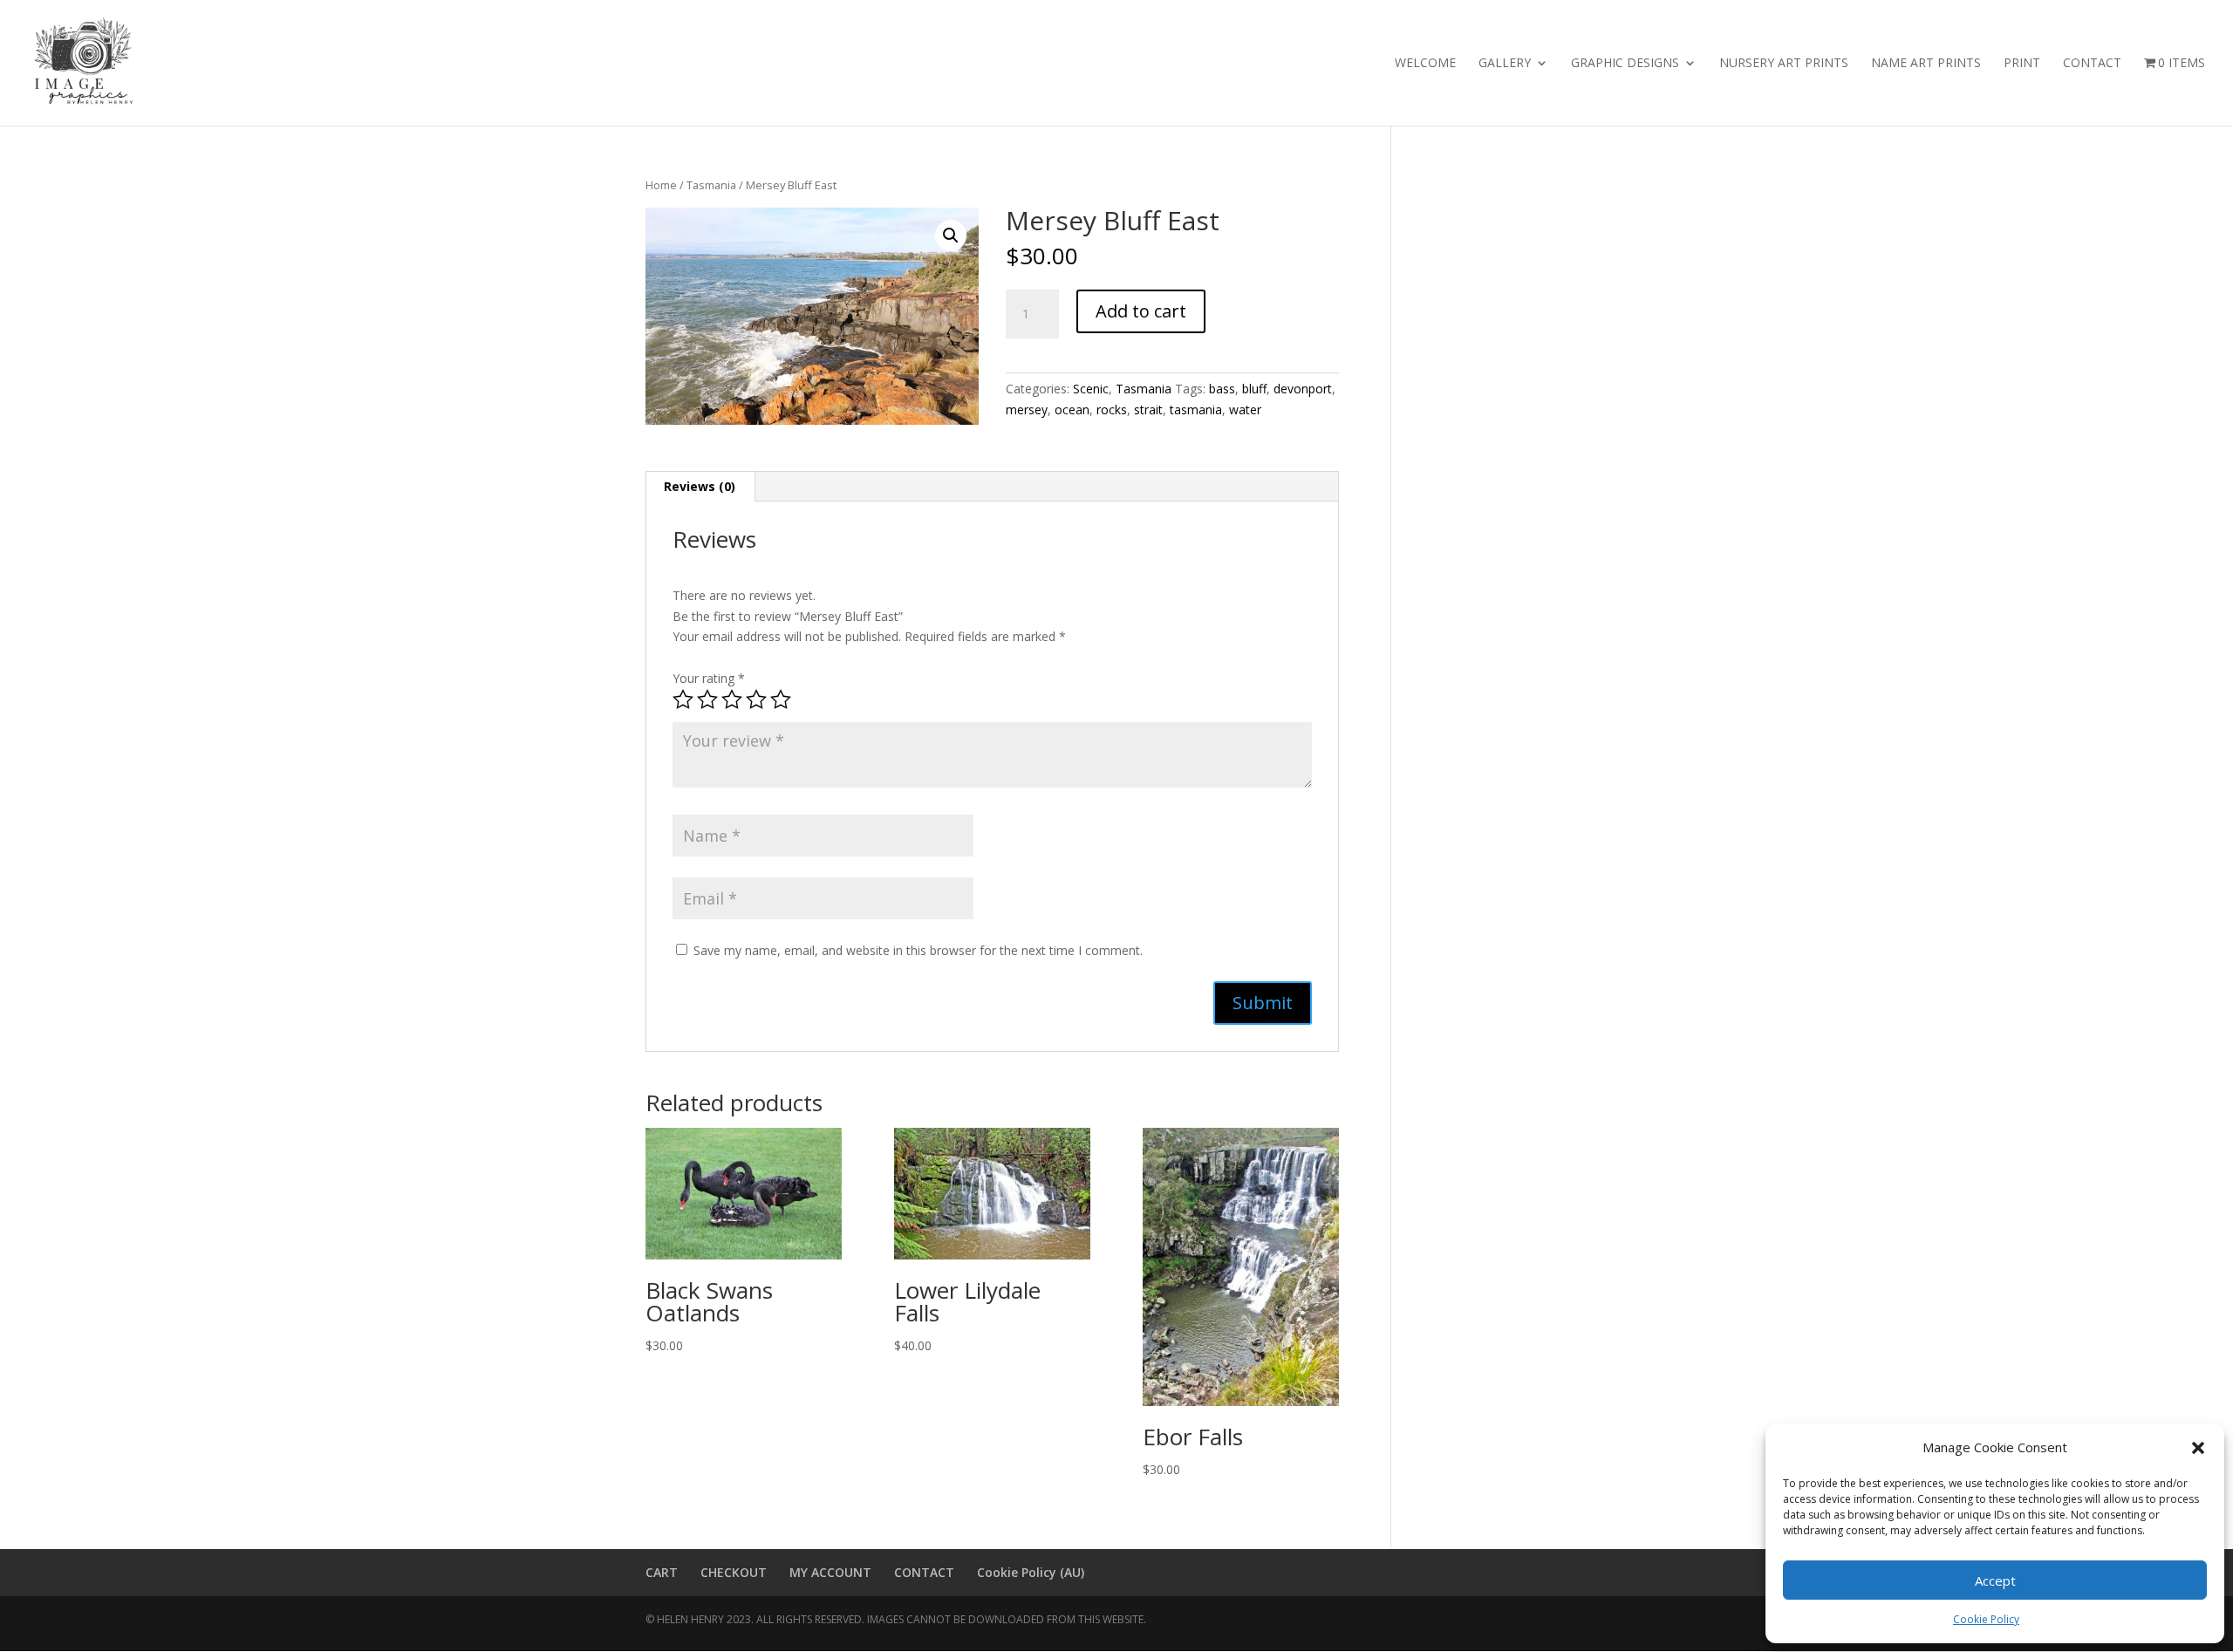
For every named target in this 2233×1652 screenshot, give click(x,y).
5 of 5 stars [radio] (781, 700)
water (1245, 410)
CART (662, 1572)
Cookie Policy (1986, 1619)
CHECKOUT (734, 1572)
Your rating (709, 678)
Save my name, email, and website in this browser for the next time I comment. (918, 950)
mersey (1027, 410)
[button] (2198, 1448)
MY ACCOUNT (830, 1572)
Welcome (1425, 64)
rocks (1112, 410)
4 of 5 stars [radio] (756, 700)
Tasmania (711, 185)
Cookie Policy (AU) (1031, 1572)
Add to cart (1141, 311)
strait (1148, 410)
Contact (2092, 64)
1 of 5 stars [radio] (683, 700)
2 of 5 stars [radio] (707, 700)
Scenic (1091, 389)
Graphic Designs (1625, 64)
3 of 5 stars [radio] (732, 700)
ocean (1072, 410)
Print (2022, 64)
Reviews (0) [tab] (700, 486)
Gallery (1505, 64)
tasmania (1196, 410)
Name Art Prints (1926, 64)
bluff (1254, 389)
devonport (1303, 389)
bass (1222, 389)
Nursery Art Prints (1784, 64)
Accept (1995, 1580)
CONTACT (924, 1572)
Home (661, 185)
